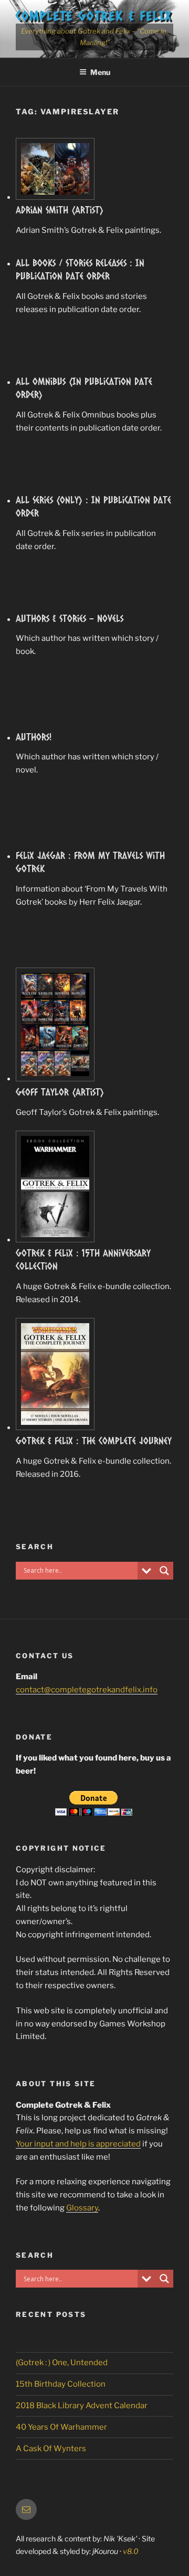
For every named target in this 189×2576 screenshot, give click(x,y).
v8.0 (131, 2551)
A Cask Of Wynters (51, 2449)
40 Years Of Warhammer (61, 2427)
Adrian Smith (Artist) (60, 210)
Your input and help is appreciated (78, 2144)
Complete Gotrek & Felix (94, 15)
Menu (100, 72)
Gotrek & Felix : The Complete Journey (94, 1441)
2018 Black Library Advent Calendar (82, 2406)
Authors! (34, 737)
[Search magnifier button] (164, 1571)
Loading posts (94, 1509)
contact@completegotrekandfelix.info (87, 1690)
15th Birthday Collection (61, 2384)
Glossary (82, 2208)
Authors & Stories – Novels (70, 618)
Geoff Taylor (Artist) (60, 1092)
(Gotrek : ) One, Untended (62, 2363)
